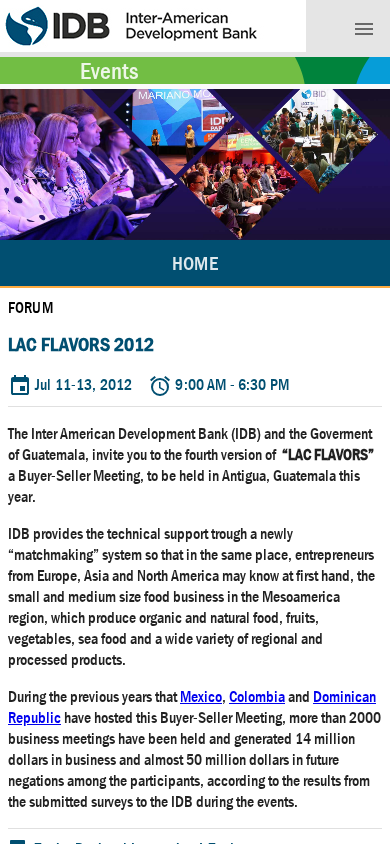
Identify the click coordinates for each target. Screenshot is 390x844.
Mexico (201, 696)
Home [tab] (194, 263)
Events (109, 71)
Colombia (257, 696)
